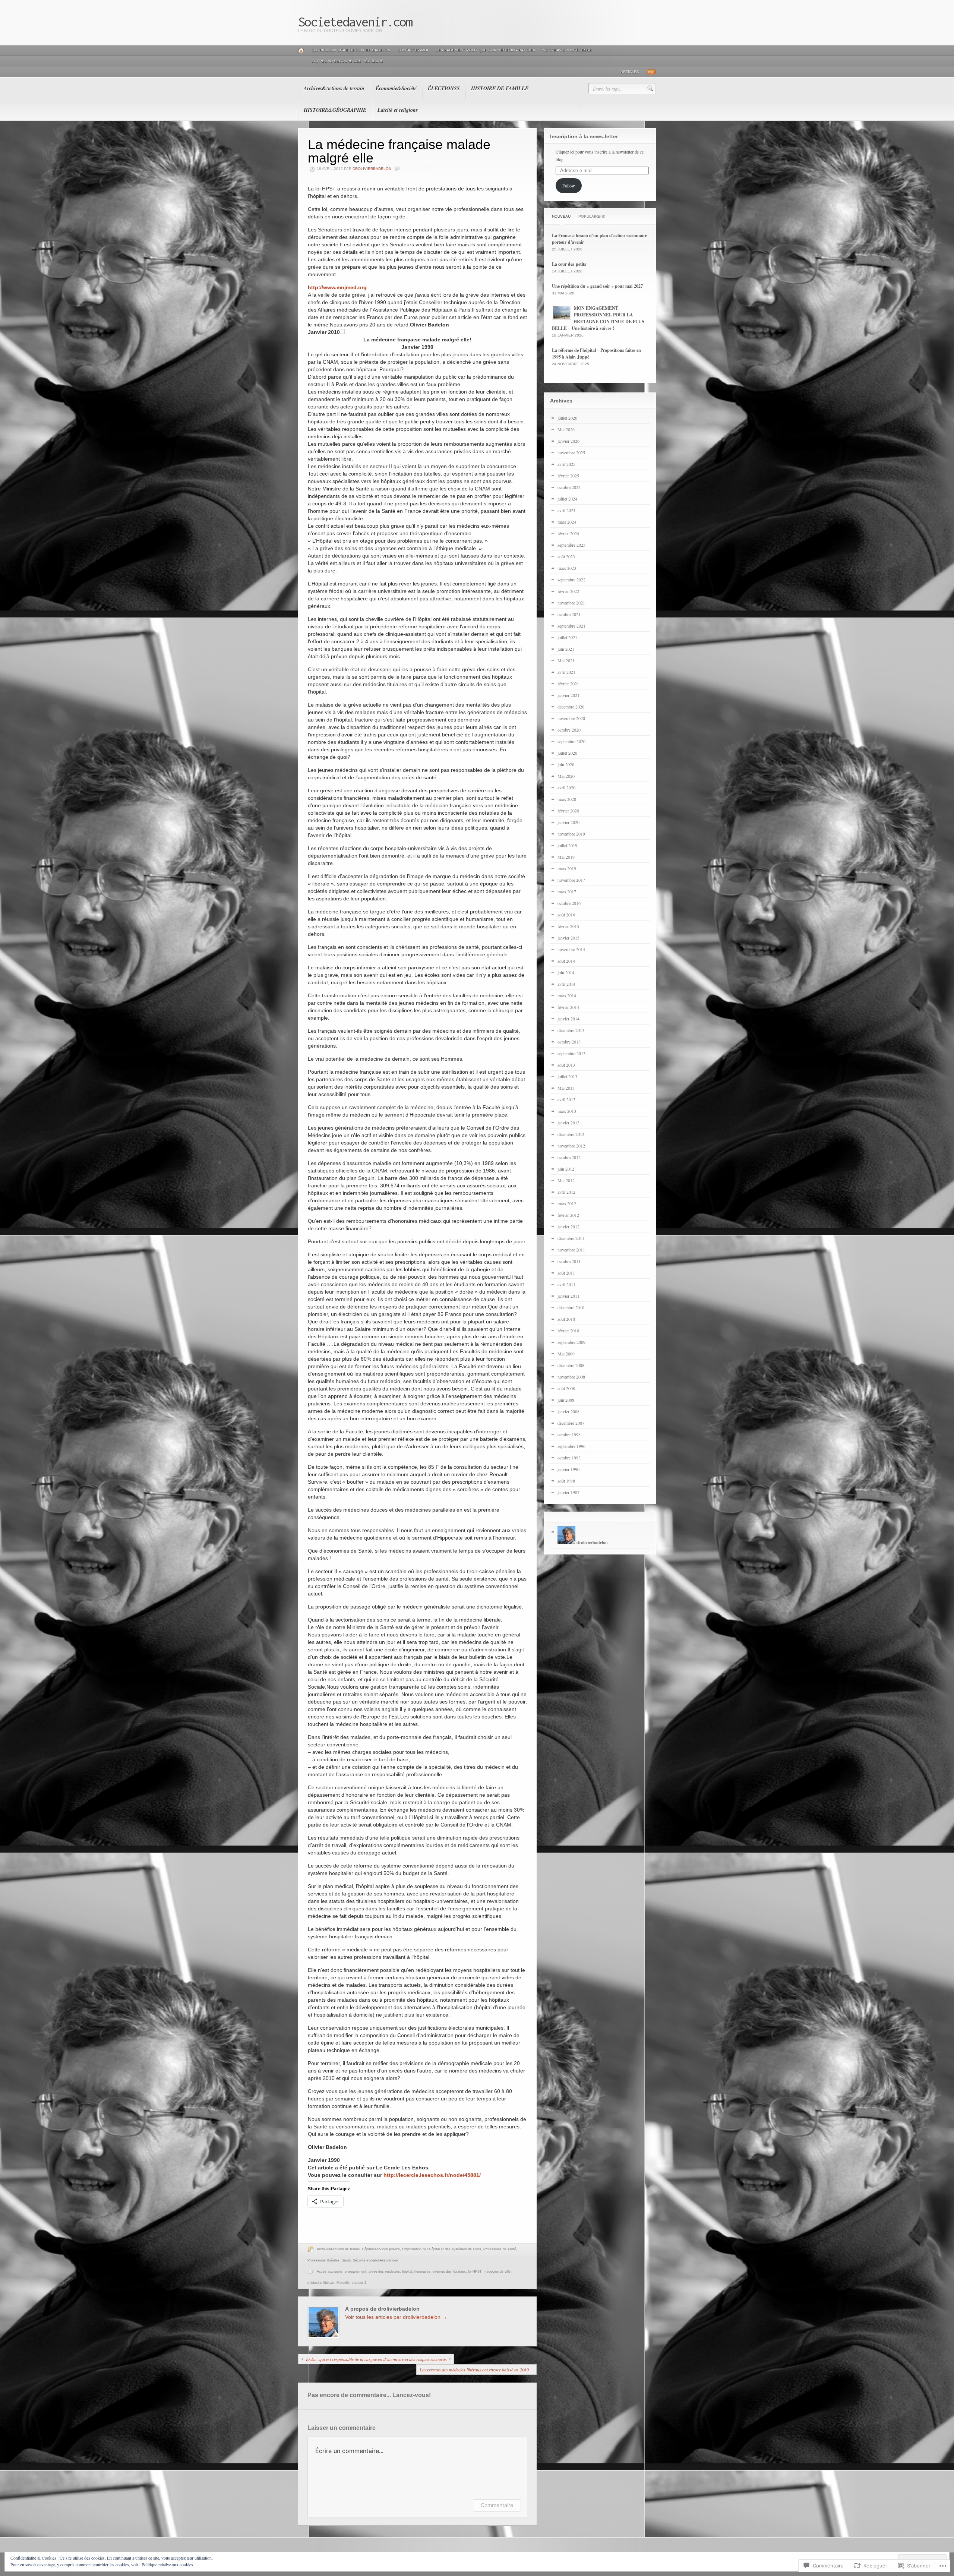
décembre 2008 (571, 1365)
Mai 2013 (566, 1088)
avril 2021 (566, 672)
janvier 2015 (568, 938)
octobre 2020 (569, 730)
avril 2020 (566, 787)
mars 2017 (567, 891)
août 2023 (566, 556)
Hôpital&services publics (381, 2249)
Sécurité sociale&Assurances (375, 2260)
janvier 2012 (568, 1227)
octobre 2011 (569, 1261)
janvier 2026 (568, 441)
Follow (569, 186)
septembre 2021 (571, 626)
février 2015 (568, 926)
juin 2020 (566, 764)
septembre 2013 (571, 1053)
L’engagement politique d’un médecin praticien (486, 50)
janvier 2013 (568, 1123)
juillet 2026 (567, 418)
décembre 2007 (571, 1423)
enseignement (356, 2272)
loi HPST (475, 2272)
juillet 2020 (567, 753)
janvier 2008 (568, 1411)
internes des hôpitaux (449, 2272)
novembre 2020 (571, 718)
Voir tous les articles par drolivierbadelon (396, 2317)
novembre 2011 (571, 1250)
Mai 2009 (566, 1354)
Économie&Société (396, 88)
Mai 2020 (566, 776)
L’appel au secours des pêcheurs (348, 61)
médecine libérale (321, 2283)
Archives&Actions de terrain (334, 88)
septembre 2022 (571, 580)
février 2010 (568, 1330)
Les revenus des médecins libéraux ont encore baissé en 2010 (474, 2370)
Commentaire (497, 2505)
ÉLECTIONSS (444, 88)
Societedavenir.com (355, 22)
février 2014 (568, 1007)
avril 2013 (566, 1099)
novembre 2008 (571, 1377)
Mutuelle (343, 2283)
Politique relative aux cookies (167, 2564)
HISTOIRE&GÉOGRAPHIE (335, 110)
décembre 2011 (571, 1238)
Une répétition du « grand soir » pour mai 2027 (597, 286)
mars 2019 (567, 868)
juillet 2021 (567, 637)
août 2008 (566, 1388)
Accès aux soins (330, 2272)
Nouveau (561, 216)
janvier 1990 (568, 1469)
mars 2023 (567, 568)
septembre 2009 (571, 1342)
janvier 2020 (568, 822)
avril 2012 (566, 1192)
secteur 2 (359, 2283)
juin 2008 (566, 1400)
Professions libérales (323, 2260)
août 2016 (566, 915)
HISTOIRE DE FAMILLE (500, 88)
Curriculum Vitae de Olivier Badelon (351, 50)
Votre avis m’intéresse (567, 50)
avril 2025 (566, 464)
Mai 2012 (566, 1180)
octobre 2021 (569, 614)
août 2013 (566, 1065)
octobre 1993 (569, 1458)
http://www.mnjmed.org (337, 287)
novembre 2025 (571, 452)
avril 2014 (566, 984)
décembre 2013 (571, 1030)
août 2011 (566, 1273)
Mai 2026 (566, 429)
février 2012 (568, 1215)
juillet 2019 (567, 845)
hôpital (407, 2272)
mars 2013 (567, 1111)
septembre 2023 (571, 545)
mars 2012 (567, 1203)
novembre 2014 (571, 949)
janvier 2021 (568, 695)
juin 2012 (566, 1169)
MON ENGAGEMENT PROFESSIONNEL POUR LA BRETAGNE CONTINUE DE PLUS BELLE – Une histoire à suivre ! (598, 318)
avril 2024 (566, 510)
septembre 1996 (571, 1446)
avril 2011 (566, 1284)
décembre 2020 (571, 707)
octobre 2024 (569, 487)
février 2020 (568, 811)
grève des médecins (384, 2272)
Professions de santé (500, 2249)
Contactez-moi (413, 50)
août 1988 (566, 1481)
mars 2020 (567, 799)
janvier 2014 (568, 1019)
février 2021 (568, 684)
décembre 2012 (571, 1134)
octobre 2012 (569, 1157)
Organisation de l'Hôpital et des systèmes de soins (442, 2249)
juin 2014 (566, 972)
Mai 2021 (566, 660)
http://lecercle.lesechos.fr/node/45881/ (432, 2175)
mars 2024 (567, 522)
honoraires (422, 2272)
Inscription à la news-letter (584, 136)
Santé (346, 2260)
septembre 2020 (571, 741)
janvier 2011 (568, 1296)
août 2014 (566, 961)
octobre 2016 (569, 903)
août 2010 (566, 1319)
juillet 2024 (567, 499)
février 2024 (568, 533)
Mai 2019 (566, 857)
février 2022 (568, 591)
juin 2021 (566, 649)
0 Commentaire (417, 169)
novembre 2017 (571, 880)
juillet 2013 (567, 1076)
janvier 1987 (568, 1492)
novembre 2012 (571, 1146)
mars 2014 (567, 995)
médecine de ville (497, 2272)
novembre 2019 (571, 834)
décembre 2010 (571, 1307)
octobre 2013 (569, 1042)
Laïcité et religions (398, 110)
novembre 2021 (571, 603)
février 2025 (568, 476)
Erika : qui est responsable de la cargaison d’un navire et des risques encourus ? (378, 2359)
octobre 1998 (569, 1434)
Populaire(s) (592, 216)
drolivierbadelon (372, 169)
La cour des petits (569, 264)
